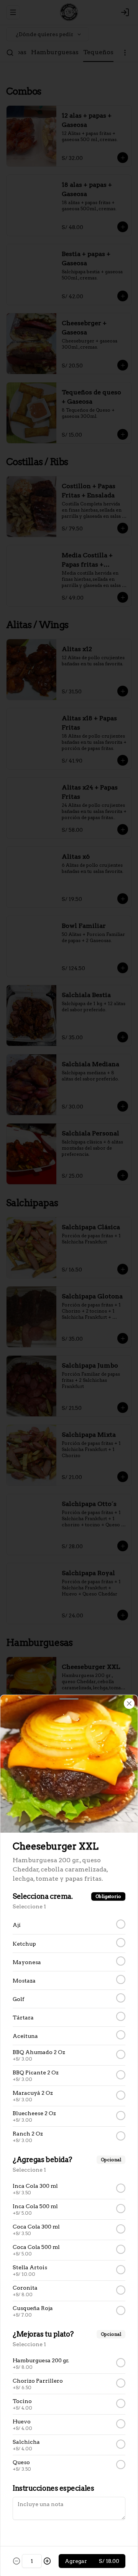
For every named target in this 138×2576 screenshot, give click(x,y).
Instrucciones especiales (53, 2488)
